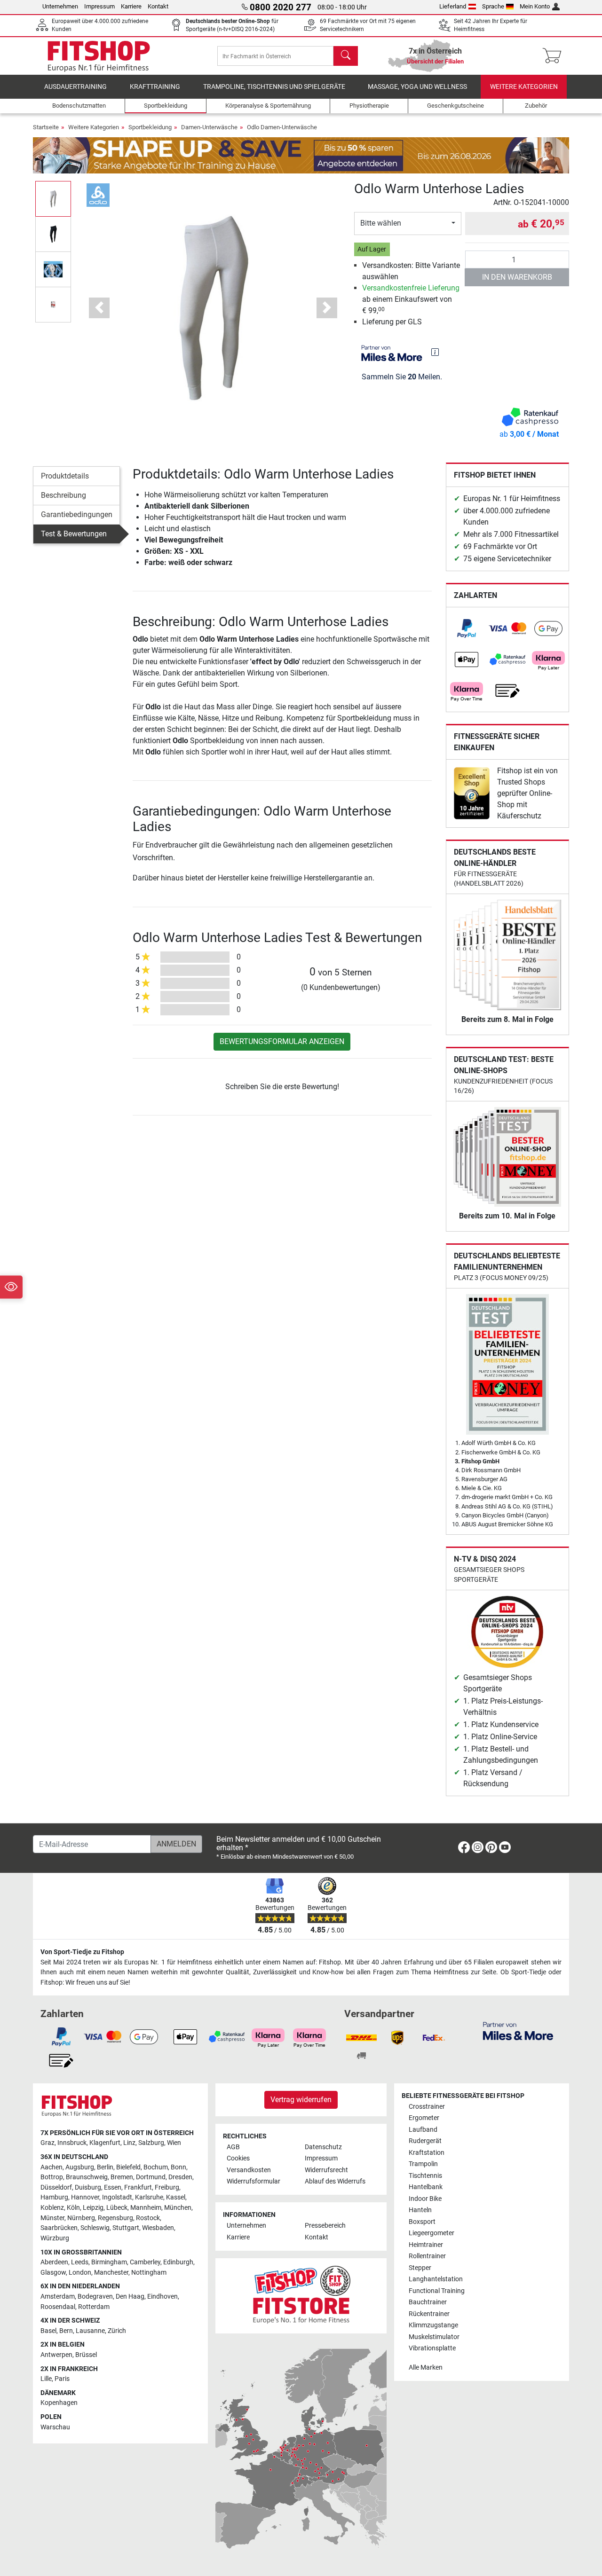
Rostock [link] (148, 2218)
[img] (435, 352)
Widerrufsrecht (326, 2170)
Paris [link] (62, 2379)
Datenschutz (323, 2147)
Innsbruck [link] (72, 2143)
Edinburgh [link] (178, 2262)
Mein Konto (535, 6)
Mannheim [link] (146, 2208)
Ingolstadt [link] (117, 2197)
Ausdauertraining (75, 87)
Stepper (420, 2268)
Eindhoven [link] (162, 2297)
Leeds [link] (80, 2262)
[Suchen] (346, 56)
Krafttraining (155, 87)
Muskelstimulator (434, 2337)
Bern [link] (66, 2331)
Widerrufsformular (253, 2181)
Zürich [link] (117, 2331)
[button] (53, 199)
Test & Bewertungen (74, 534)
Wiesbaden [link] (158, 2228)
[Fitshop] (99, 55)
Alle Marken (426, 2368)
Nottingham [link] (149, 2273)
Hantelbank (426, 2187)
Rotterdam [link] (94, 2307)
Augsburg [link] (80, 2167)
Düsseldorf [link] (56, 2187)
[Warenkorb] (555, 56)
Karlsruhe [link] (149, 2197)
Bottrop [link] (52, 2177)
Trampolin (423, 2164)
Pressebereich (325, 2226)
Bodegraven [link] (95, 2297)
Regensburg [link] (115, 2218)
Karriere (131, 6)
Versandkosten (249, 2170)
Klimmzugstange (433, 2325)
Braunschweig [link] (87, 2177)
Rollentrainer (427, 2256)
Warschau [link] (55, 2427)
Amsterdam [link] (58, 2297)
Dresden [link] (180, 2177)
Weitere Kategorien (524, 87)
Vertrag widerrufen (301, 2100)
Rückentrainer (429, 2314)
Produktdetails (65, 476)
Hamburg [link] (54, 2197)
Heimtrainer (426, 2245)
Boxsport (422, 2222)
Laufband (423, 2130)
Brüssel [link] (86, 2355)
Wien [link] (174, 2143)
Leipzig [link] (93, 2208)
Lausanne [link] (90, 2331)
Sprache (493, 6)
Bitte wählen (381, 223)
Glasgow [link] (53, 2273)
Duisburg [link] (88, 2187)
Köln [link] (73, 2208)
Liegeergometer (432, 2233)
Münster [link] (52, 2218)
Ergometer (424, 2118)
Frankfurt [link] (138, 2187)
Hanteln (420, 2210)
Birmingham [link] (109, 2262)
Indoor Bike (425, 2199)
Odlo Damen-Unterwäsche (282, 127)
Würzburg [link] (55, 2238)
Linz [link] (129, 2143)
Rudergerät (425, 2141)
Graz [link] (48, 2143)
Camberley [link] (145, 2262)
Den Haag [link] (130, 2297)
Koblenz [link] (52, 2208)
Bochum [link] (156, 2167)
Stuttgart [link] (126, 2228)
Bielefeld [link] (128, 2167)
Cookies (238, 2158)
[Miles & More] (518, 2030)
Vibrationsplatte (432, 2348)
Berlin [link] (105, 2167)
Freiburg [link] (167, 2187)
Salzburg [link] (151, 2143)
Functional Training (437, 2291)
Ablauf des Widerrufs (335, 2181)
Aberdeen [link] (54, 2262)
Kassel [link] (176, 2197)
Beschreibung (63, 495)
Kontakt (158, 6)
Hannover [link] (85, 2197)
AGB (233, 2147)
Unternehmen (60, 6)
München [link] (178, 2208)
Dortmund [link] (151, 2177)
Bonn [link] (178, 2167)
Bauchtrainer (428, 2302)
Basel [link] (48, 2331)
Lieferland (453, 6)
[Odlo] (98, 194)
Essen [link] (113, 2187)
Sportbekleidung (150, 127)
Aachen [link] (51, 2167)
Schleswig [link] (95, 2228)
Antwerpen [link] (56, 2355)
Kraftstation (427, 2153)
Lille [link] (46, 2379)
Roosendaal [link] (58, 2307)
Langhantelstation (436, 2279)
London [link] (80, 2273)
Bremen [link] (122, 2177)
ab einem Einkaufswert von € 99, (411, 299)
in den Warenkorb (517, 277)
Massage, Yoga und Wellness (417, 87)
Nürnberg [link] (81, 2218)
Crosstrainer (427, 2107)
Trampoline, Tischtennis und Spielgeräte (274, 87)
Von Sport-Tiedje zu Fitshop (82, 1952)
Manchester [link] (111, 2273)
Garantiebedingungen (77, 514)
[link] (467, 628)
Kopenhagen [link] (59, 2403)
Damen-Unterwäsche (209, 127)
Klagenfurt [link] (105, 2143)
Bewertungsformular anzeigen (282, 1041)
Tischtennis (425, 2176)
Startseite (46, 127)
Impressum (99, 6)
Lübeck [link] (117, 2208)
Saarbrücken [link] (59, 2228)
